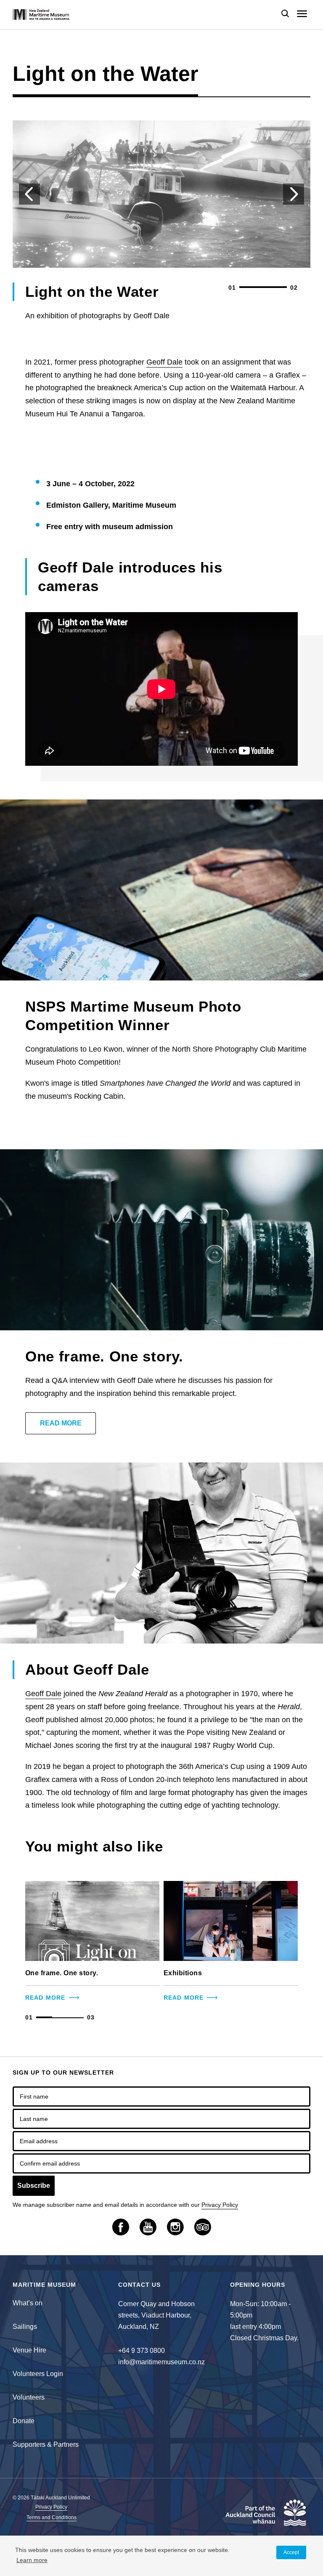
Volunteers (29, 2397)
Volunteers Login (38, 2374)
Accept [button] (291, 2552)
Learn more (32, 2560)
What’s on (28, 2303)
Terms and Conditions (52, 2518)
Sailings (25, 2327)
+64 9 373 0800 (142, 2351)
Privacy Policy (220, 2205)
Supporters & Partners (46, 2444)
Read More (61, 1423)
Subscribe (34, 2186)
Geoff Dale (164, 362)
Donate (24, 2421)
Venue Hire (29, 2350)
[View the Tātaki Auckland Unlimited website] (264, 2517)
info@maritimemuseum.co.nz (161, 2362)
